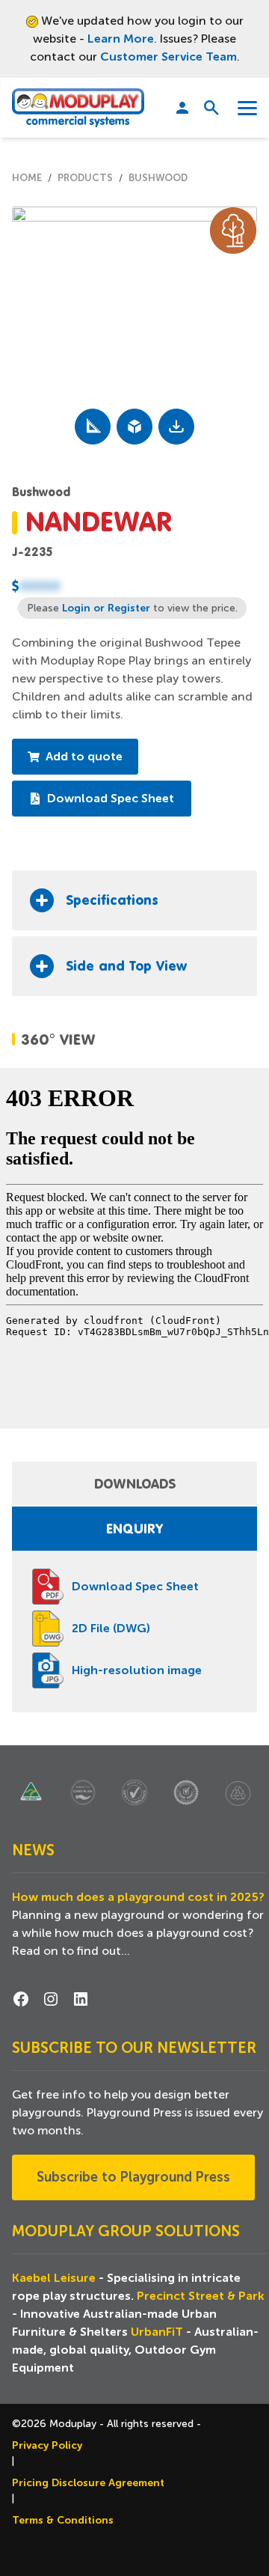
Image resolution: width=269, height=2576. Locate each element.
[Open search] (206, 108)
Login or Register (106, 608)
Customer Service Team (168, 57)
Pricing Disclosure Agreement (88, 2482)
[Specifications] (93, 427)
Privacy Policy (47, 2445)
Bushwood (158, 178)
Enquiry (134, 1528)
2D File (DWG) (111, 1629)
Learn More (121, 39)
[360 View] (134, 427)
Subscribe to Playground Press (133, 2177)
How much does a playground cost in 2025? (138, 1897)
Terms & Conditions (63, 2520)
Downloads (135, 1483)
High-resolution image (137, 1670)
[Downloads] (176, 427)
